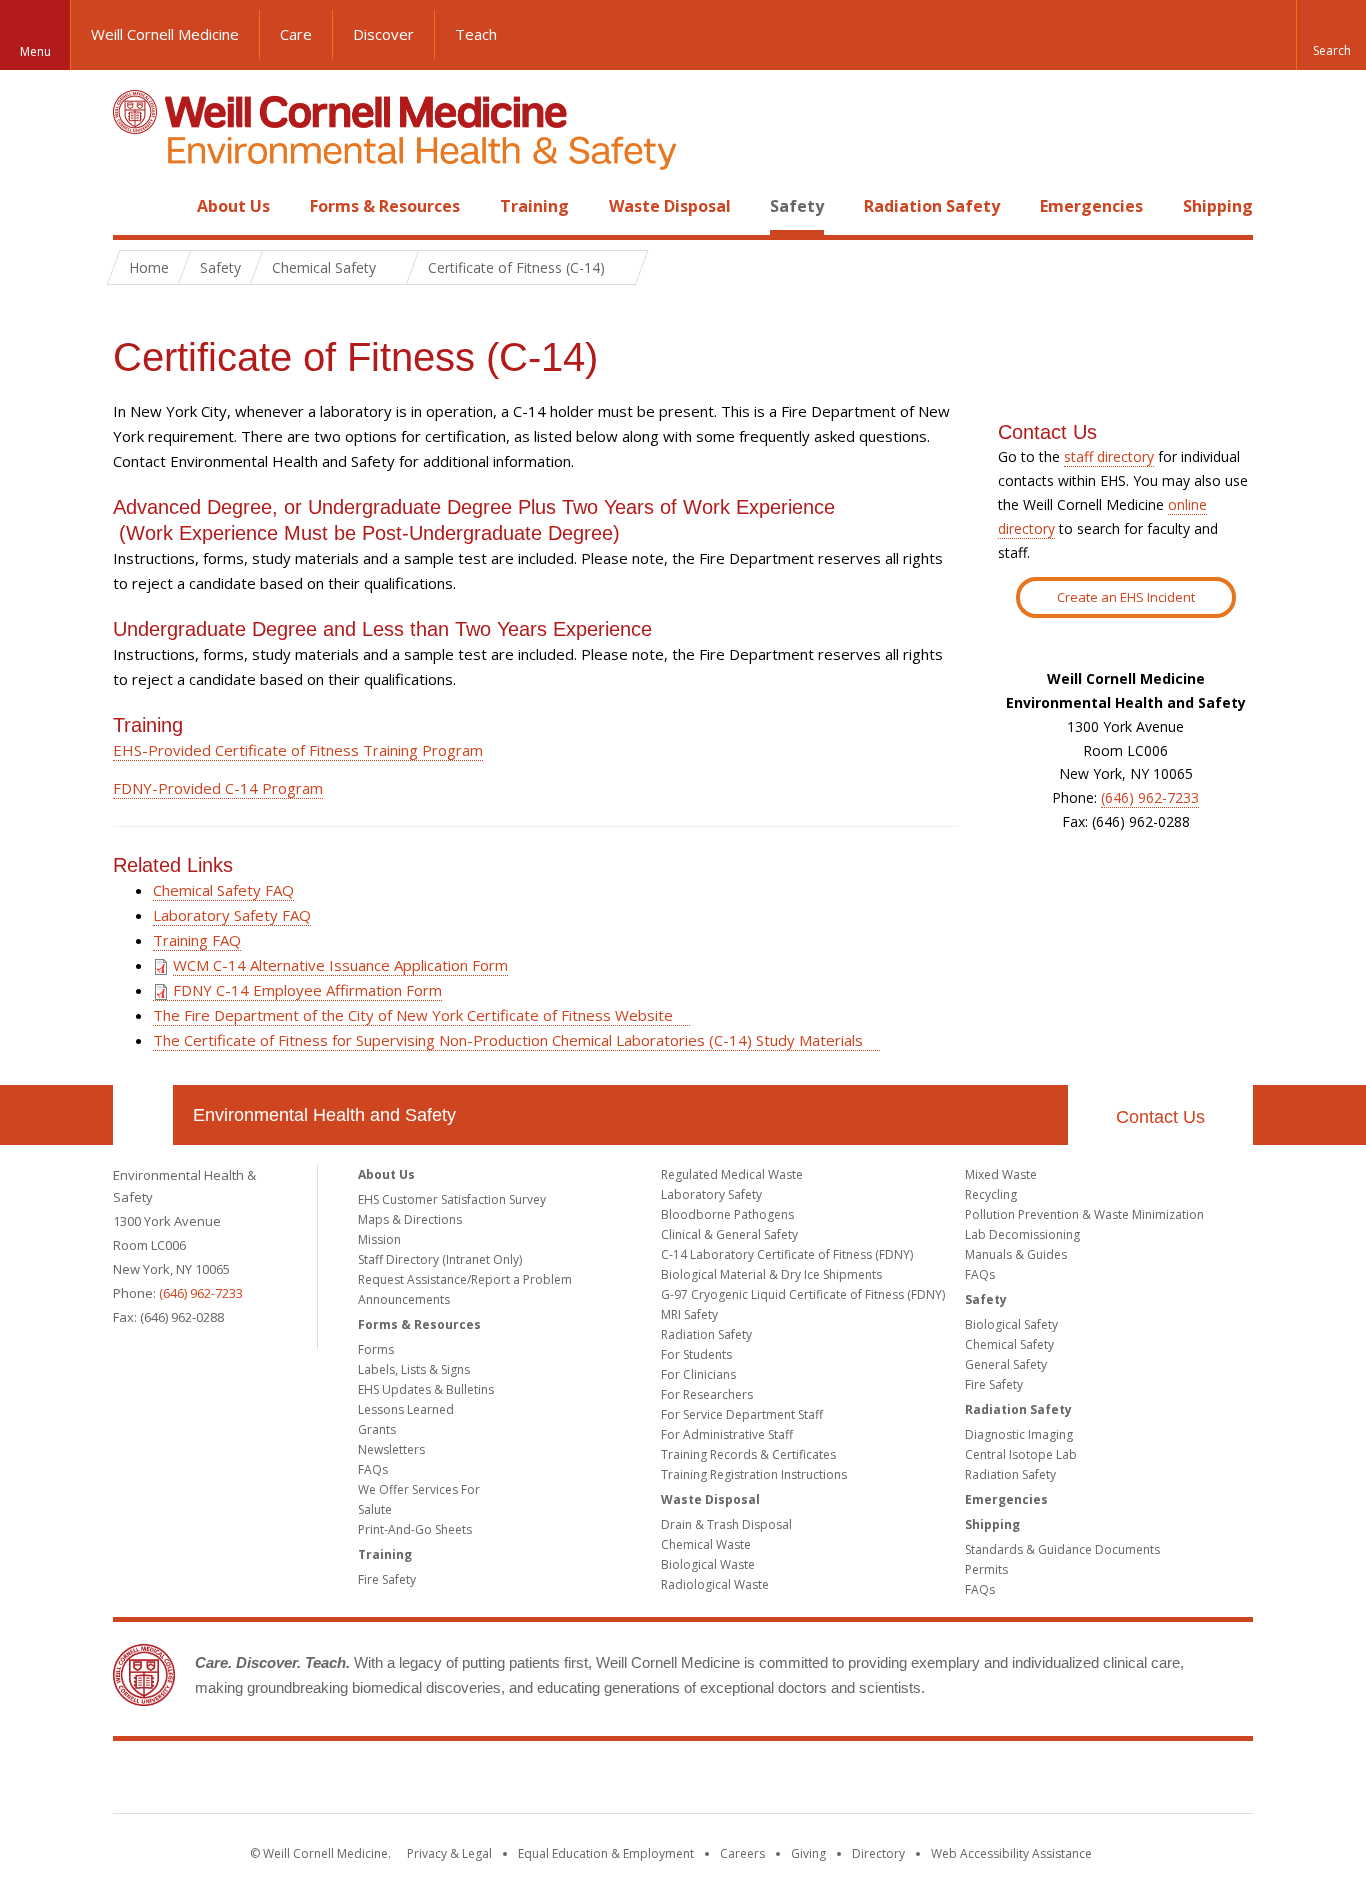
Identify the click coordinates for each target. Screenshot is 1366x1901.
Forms (376, 1349)
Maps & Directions (410, 1219)
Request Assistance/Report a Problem (465, 1279)
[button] (1331, 35)
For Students (696, 1354)
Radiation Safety (932, 206)
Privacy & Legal (449, 1853)
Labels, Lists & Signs (414, 1369)
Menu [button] (35, 51)
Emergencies (1091, 206)
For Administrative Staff (727, 1434)
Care (296, 34)
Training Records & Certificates (748, 1454)
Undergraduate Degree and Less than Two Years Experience (382, 629)
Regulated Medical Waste (732, 1174)
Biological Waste (708, 1564)
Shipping (1218, 206)
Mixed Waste (1001, 1174)
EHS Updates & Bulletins (426, 1389)
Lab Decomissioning (1022, 1234)
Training (534, 206)
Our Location (143, 1115)
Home (135, 206)
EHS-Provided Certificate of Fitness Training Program (298, 750)
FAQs (373, 1469)
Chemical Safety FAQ (223, 890)
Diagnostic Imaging (1019, 1434)
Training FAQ (197, 940)
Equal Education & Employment (606, 1853)
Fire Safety (387, 1579)
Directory (878, 1853)
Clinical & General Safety (729, 1234)
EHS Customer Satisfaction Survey (452, 1199)
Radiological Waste (715, 1584)
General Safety (1006, 1364)
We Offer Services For (419, 1489)
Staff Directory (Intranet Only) (440, 1259)
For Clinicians (698, 1374)
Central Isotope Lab (1021, 1454)
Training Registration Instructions (754, 1474)
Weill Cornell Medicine (165, 34)
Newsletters (391, 1449)
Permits (986, 1569)
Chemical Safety (1009, 1344)
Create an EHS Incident (1126, 597)
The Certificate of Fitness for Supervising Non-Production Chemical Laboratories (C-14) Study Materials (508, 1040)
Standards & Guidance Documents (1062, 1549)
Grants (377, 1429)
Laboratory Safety (711, 1194)
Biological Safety (1011, 1324)
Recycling (991, 1194)
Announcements (404, 1299)
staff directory (1109, 456)
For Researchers (707, 1394)
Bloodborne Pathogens (727, 1214)
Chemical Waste (706, 1544)
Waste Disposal (670, 206)
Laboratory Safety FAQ (232, 915)
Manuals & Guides (1016, 1254)
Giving (808, 1853)
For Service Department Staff (742, 1414)
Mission (379, 1239)
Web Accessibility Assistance (1011, 1853)
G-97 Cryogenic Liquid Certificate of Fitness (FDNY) (803, 1294)
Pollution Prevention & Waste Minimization (1084, 1214)
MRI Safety (689, 1314)
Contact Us (1160, 1117)
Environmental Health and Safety (324, 1115)
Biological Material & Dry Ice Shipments (771, 1274)
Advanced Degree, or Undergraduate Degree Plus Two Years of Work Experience (474, 507)
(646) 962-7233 (1150, 797)
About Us (233, 206)
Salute (375, 1509)
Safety (797, 206)
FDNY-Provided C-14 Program (218, 788)
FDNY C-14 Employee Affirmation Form (305, 990)
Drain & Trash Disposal (726, 1524)
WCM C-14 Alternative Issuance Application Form (340, 965)
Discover (383, 34)
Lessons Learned (406, 1409)
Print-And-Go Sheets (415, 1529)
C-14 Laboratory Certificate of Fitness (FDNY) (787, 1254)
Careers (742, 1853)
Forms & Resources (385, 206)
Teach (476, 34)
